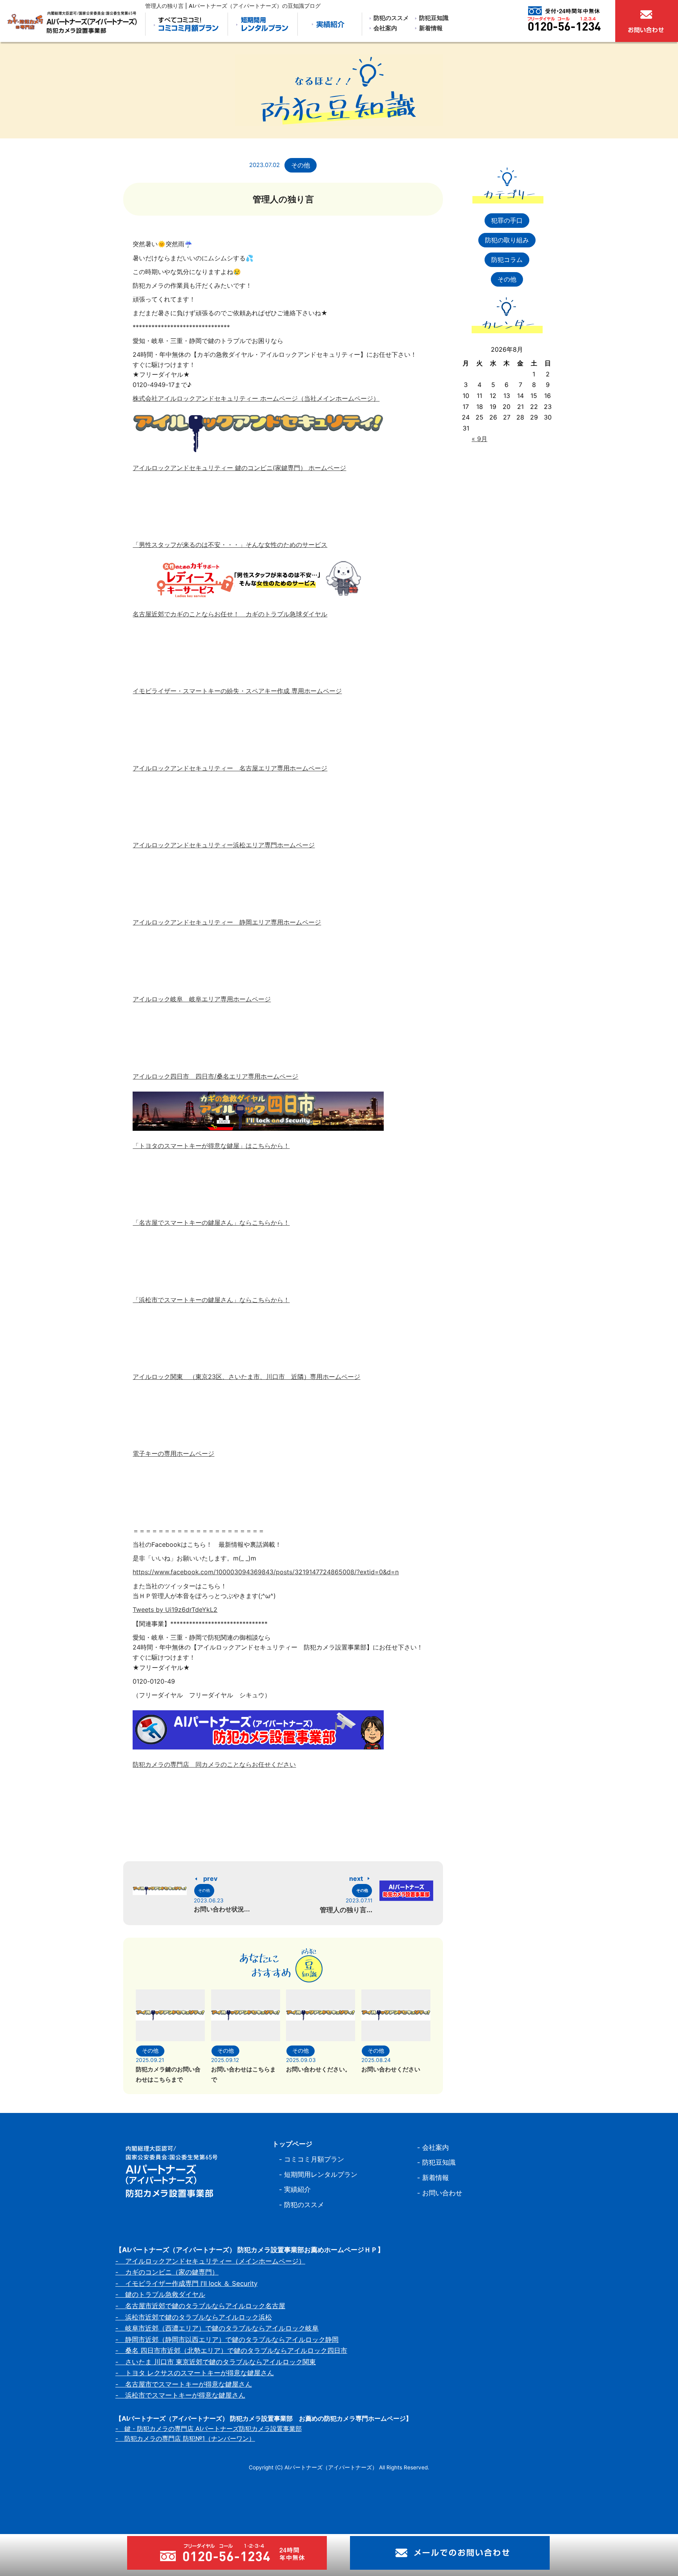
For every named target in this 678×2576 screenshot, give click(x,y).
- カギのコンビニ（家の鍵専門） (167, 2272)
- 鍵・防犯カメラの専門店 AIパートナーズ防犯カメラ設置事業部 (209, 2429)
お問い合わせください (391, 2069)
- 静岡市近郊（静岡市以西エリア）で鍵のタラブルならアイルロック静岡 (227, 2340)
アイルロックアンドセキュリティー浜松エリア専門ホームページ (224, 845)
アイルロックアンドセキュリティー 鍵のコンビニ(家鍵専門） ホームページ (239, 468)
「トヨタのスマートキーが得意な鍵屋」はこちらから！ (211, 1146)
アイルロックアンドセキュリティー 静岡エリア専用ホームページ (227, 922)
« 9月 (479, 439)
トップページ (292, 2144)
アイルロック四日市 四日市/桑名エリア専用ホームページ (215, 1076)
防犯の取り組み (507, 240)
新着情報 (431, 28)
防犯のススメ (391, 18)
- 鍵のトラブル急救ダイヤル (160, 2294)
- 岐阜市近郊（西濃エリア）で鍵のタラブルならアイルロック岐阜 (217, 2328)
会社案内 (385, 28)
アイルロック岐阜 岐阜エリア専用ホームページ (202, 999)
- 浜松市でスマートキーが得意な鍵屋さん (180, 2395)
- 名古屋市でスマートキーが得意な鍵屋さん (184, 2384)
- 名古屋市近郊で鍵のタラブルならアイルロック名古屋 (200, 2306)
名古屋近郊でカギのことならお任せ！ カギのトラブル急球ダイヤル (230, 614)
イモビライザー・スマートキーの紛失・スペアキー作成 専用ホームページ (237, 691)
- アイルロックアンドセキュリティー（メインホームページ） (210, 2261)
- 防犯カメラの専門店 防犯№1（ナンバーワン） (185, 2438)
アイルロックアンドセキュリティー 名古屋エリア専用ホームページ (230, 768)
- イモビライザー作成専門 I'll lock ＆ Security (186, 2284)
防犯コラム (507, 260)
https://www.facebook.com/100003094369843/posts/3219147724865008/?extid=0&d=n (266, 1572)
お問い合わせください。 (318, 2069)
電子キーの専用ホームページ (173, 1453)
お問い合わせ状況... (222, 1909)
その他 (301, 165)
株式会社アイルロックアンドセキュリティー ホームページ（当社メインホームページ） (256, 398)
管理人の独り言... (346, 1910)
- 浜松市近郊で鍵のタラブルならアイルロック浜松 (194, 2317)
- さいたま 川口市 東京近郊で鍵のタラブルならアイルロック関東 (216, 2362)
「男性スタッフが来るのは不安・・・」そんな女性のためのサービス (230, 545)
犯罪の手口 (507, 220)
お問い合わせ (442, 2193)
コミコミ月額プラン (314, 2159)
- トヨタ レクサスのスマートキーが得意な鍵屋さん (195, 2373)
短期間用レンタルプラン (321, 2175)
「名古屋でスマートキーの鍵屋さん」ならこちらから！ (211, 1223)
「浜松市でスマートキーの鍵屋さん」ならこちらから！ (211, 1300)
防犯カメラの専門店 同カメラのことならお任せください (214, 1764)
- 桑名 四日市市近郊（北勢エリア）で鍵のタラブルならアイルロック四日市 (231, 2351)
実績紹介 (297, 2189)
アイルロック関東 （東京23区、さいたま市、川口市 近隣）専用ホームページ (246, 1377)
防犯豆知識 (434, 18)
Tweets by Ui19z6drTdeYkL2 (175, 1610)
